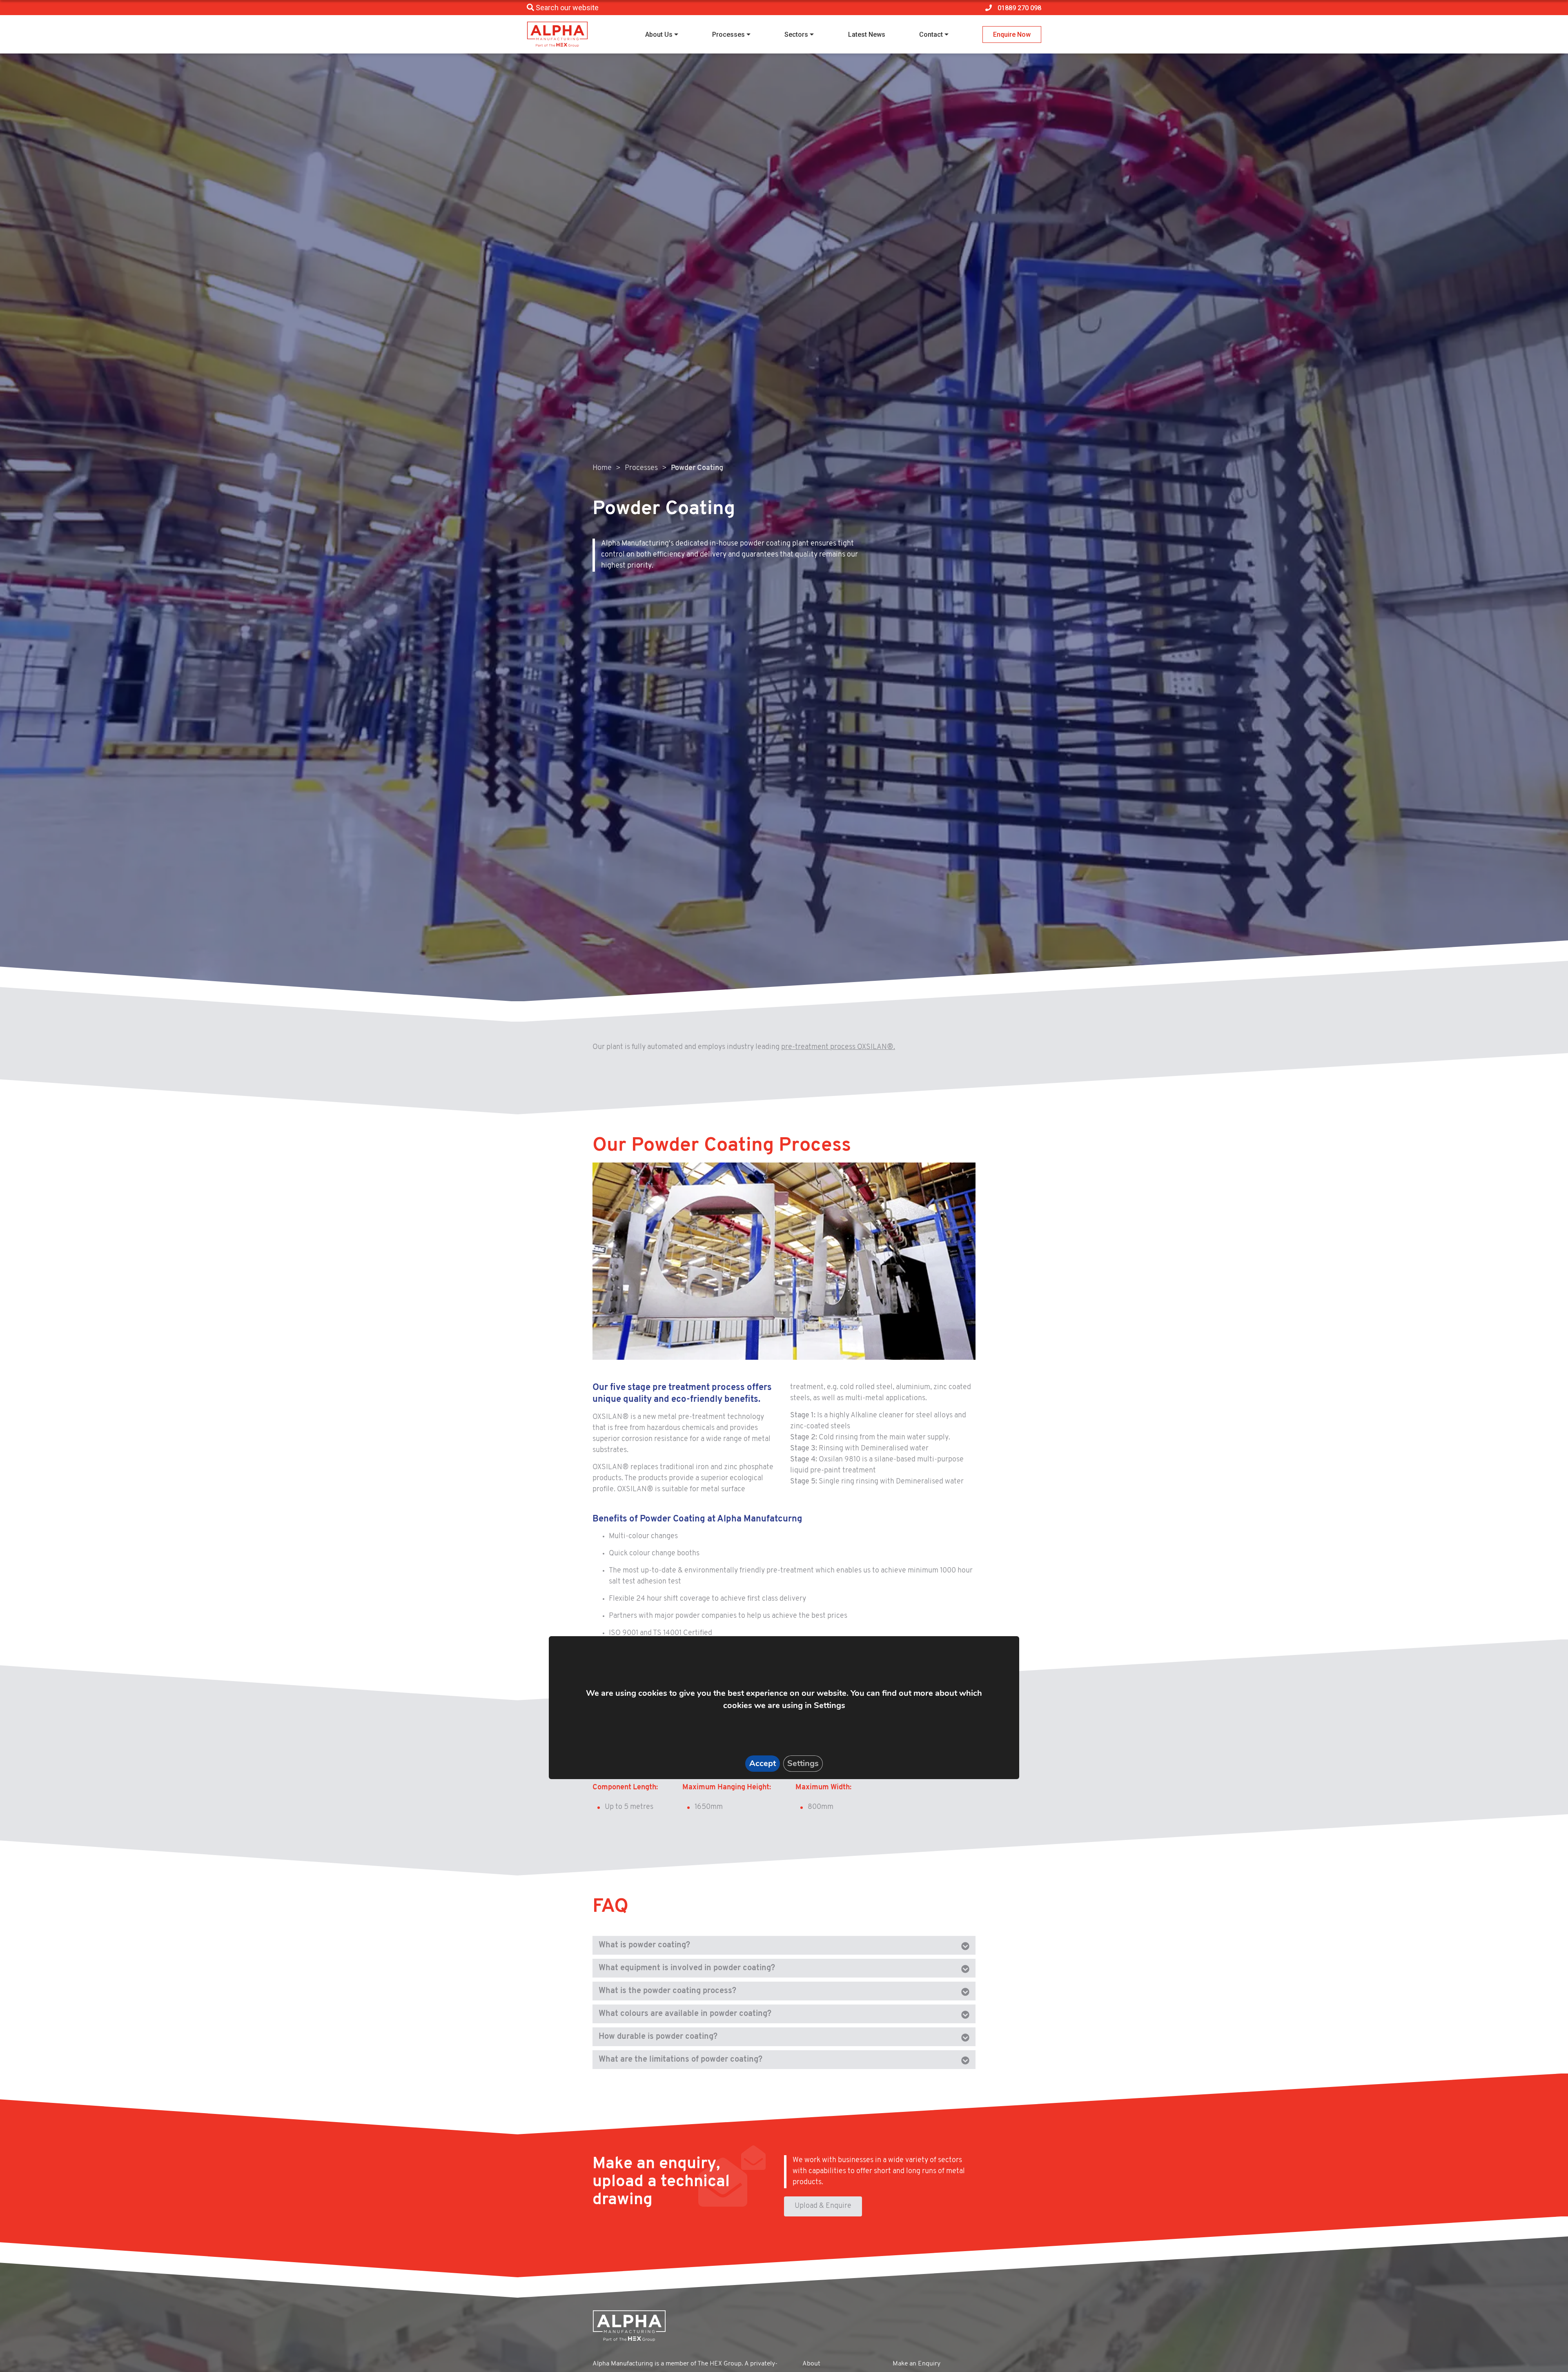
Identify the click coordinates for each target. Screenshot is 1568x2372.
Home (602, 468)
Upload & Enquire (823, 2206)
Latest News (867, 35)
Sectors (796, 35)
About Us (659, 35)
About (811, 2364)
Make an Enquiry (917, 2364)
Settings (803, 1763)
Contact (931, 35)
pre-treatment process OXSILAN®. (838, 1047)
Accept (763, 1763)
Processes (728, 35)
